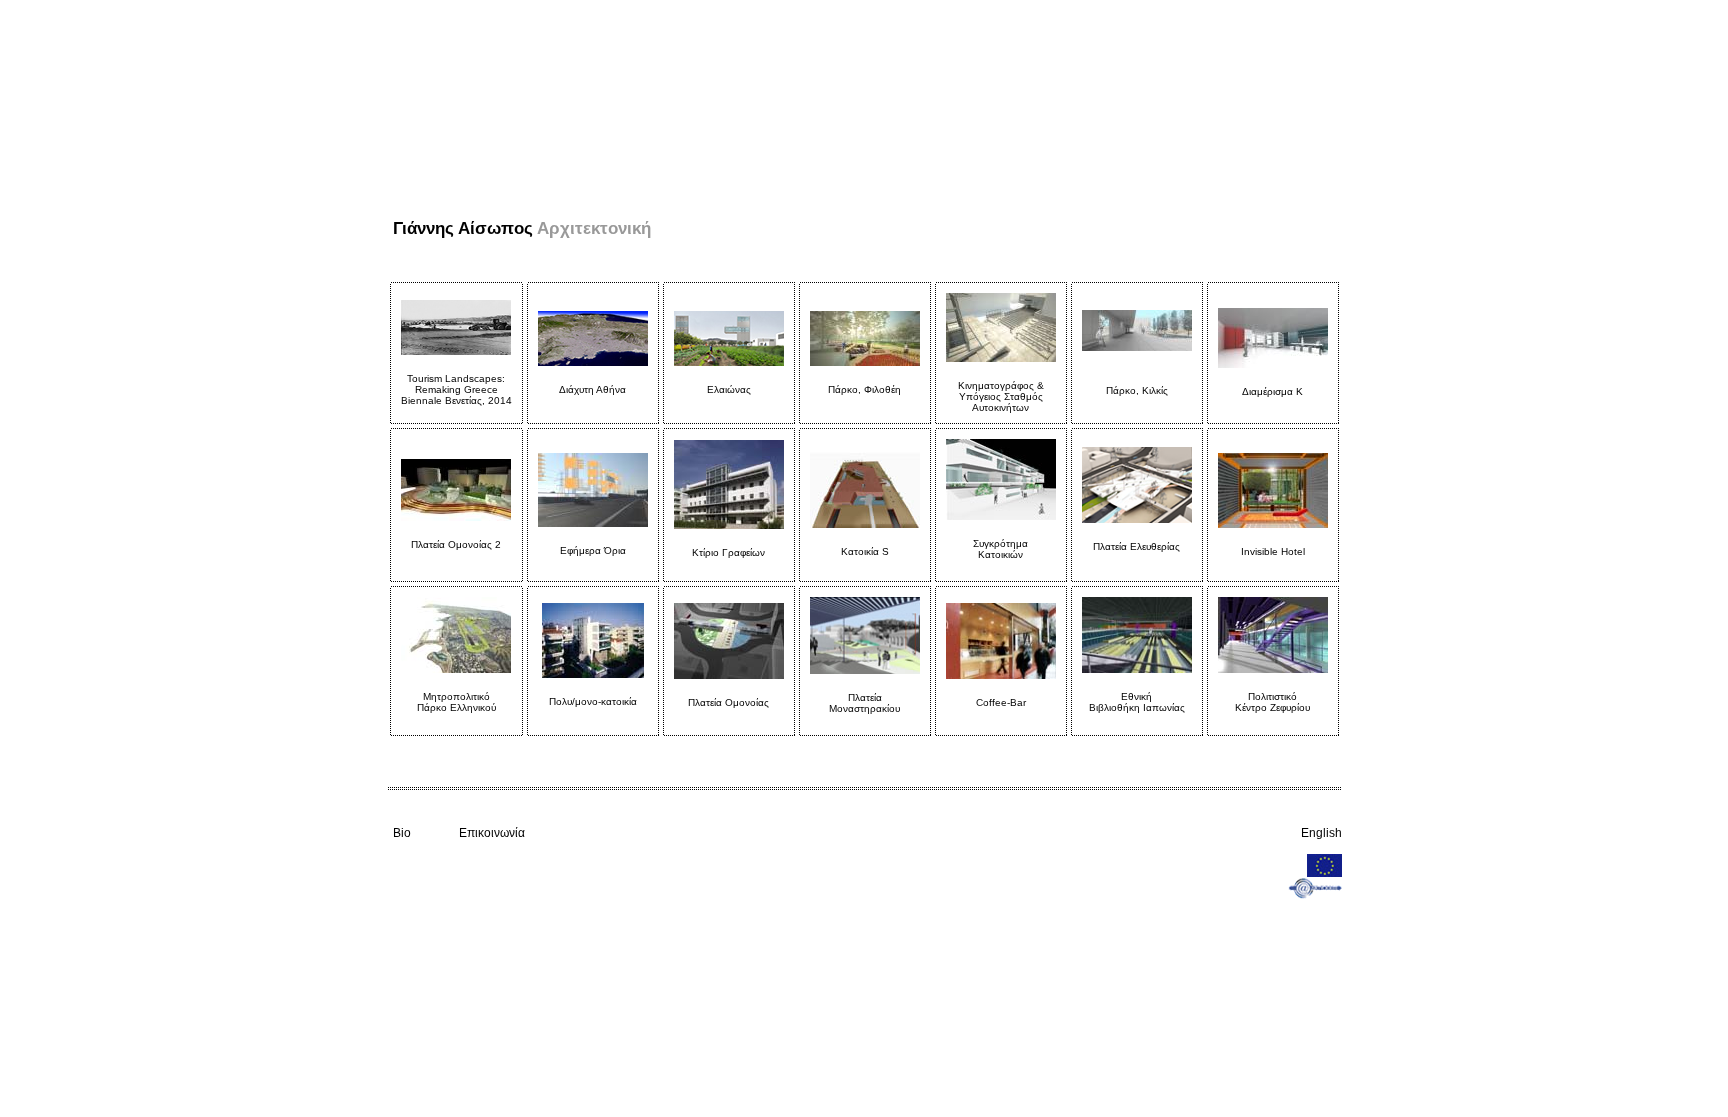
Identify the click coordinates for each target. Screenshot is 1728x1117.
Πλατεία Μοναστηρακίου (864, 703)
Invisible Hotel (1273, 551)
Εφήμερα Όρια (593, 550)
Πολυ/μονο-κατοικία (593, 707)
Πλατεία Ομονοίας (728, 702)
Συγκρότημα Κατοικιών (1000, 549)
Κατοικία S (865, 551)
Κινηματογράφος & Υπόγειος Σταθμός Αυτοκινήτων (1001, 396)
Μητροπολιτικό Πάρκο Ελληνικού (456, 702)
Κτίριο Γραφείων (728, 552)
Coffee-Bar (1001, 702)
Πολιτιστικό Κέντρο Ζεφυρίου (1272, 702)
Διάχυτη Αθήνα (592, 389)
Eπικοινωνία (492, 833)
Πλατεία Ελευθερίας (1136, 546)
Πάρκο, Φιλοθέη (864, 389)
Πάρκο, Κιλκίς (1137, 390)
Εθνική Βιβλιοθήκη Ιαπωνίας (1137, 702)
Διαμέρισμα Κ (1272, 391)
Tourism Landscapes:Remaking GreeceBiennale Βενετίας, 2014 (456, 389)
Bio (402, 833)
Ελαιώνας (729, 389)
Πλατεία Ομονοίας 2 (456, 544)
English (1321, 833)
